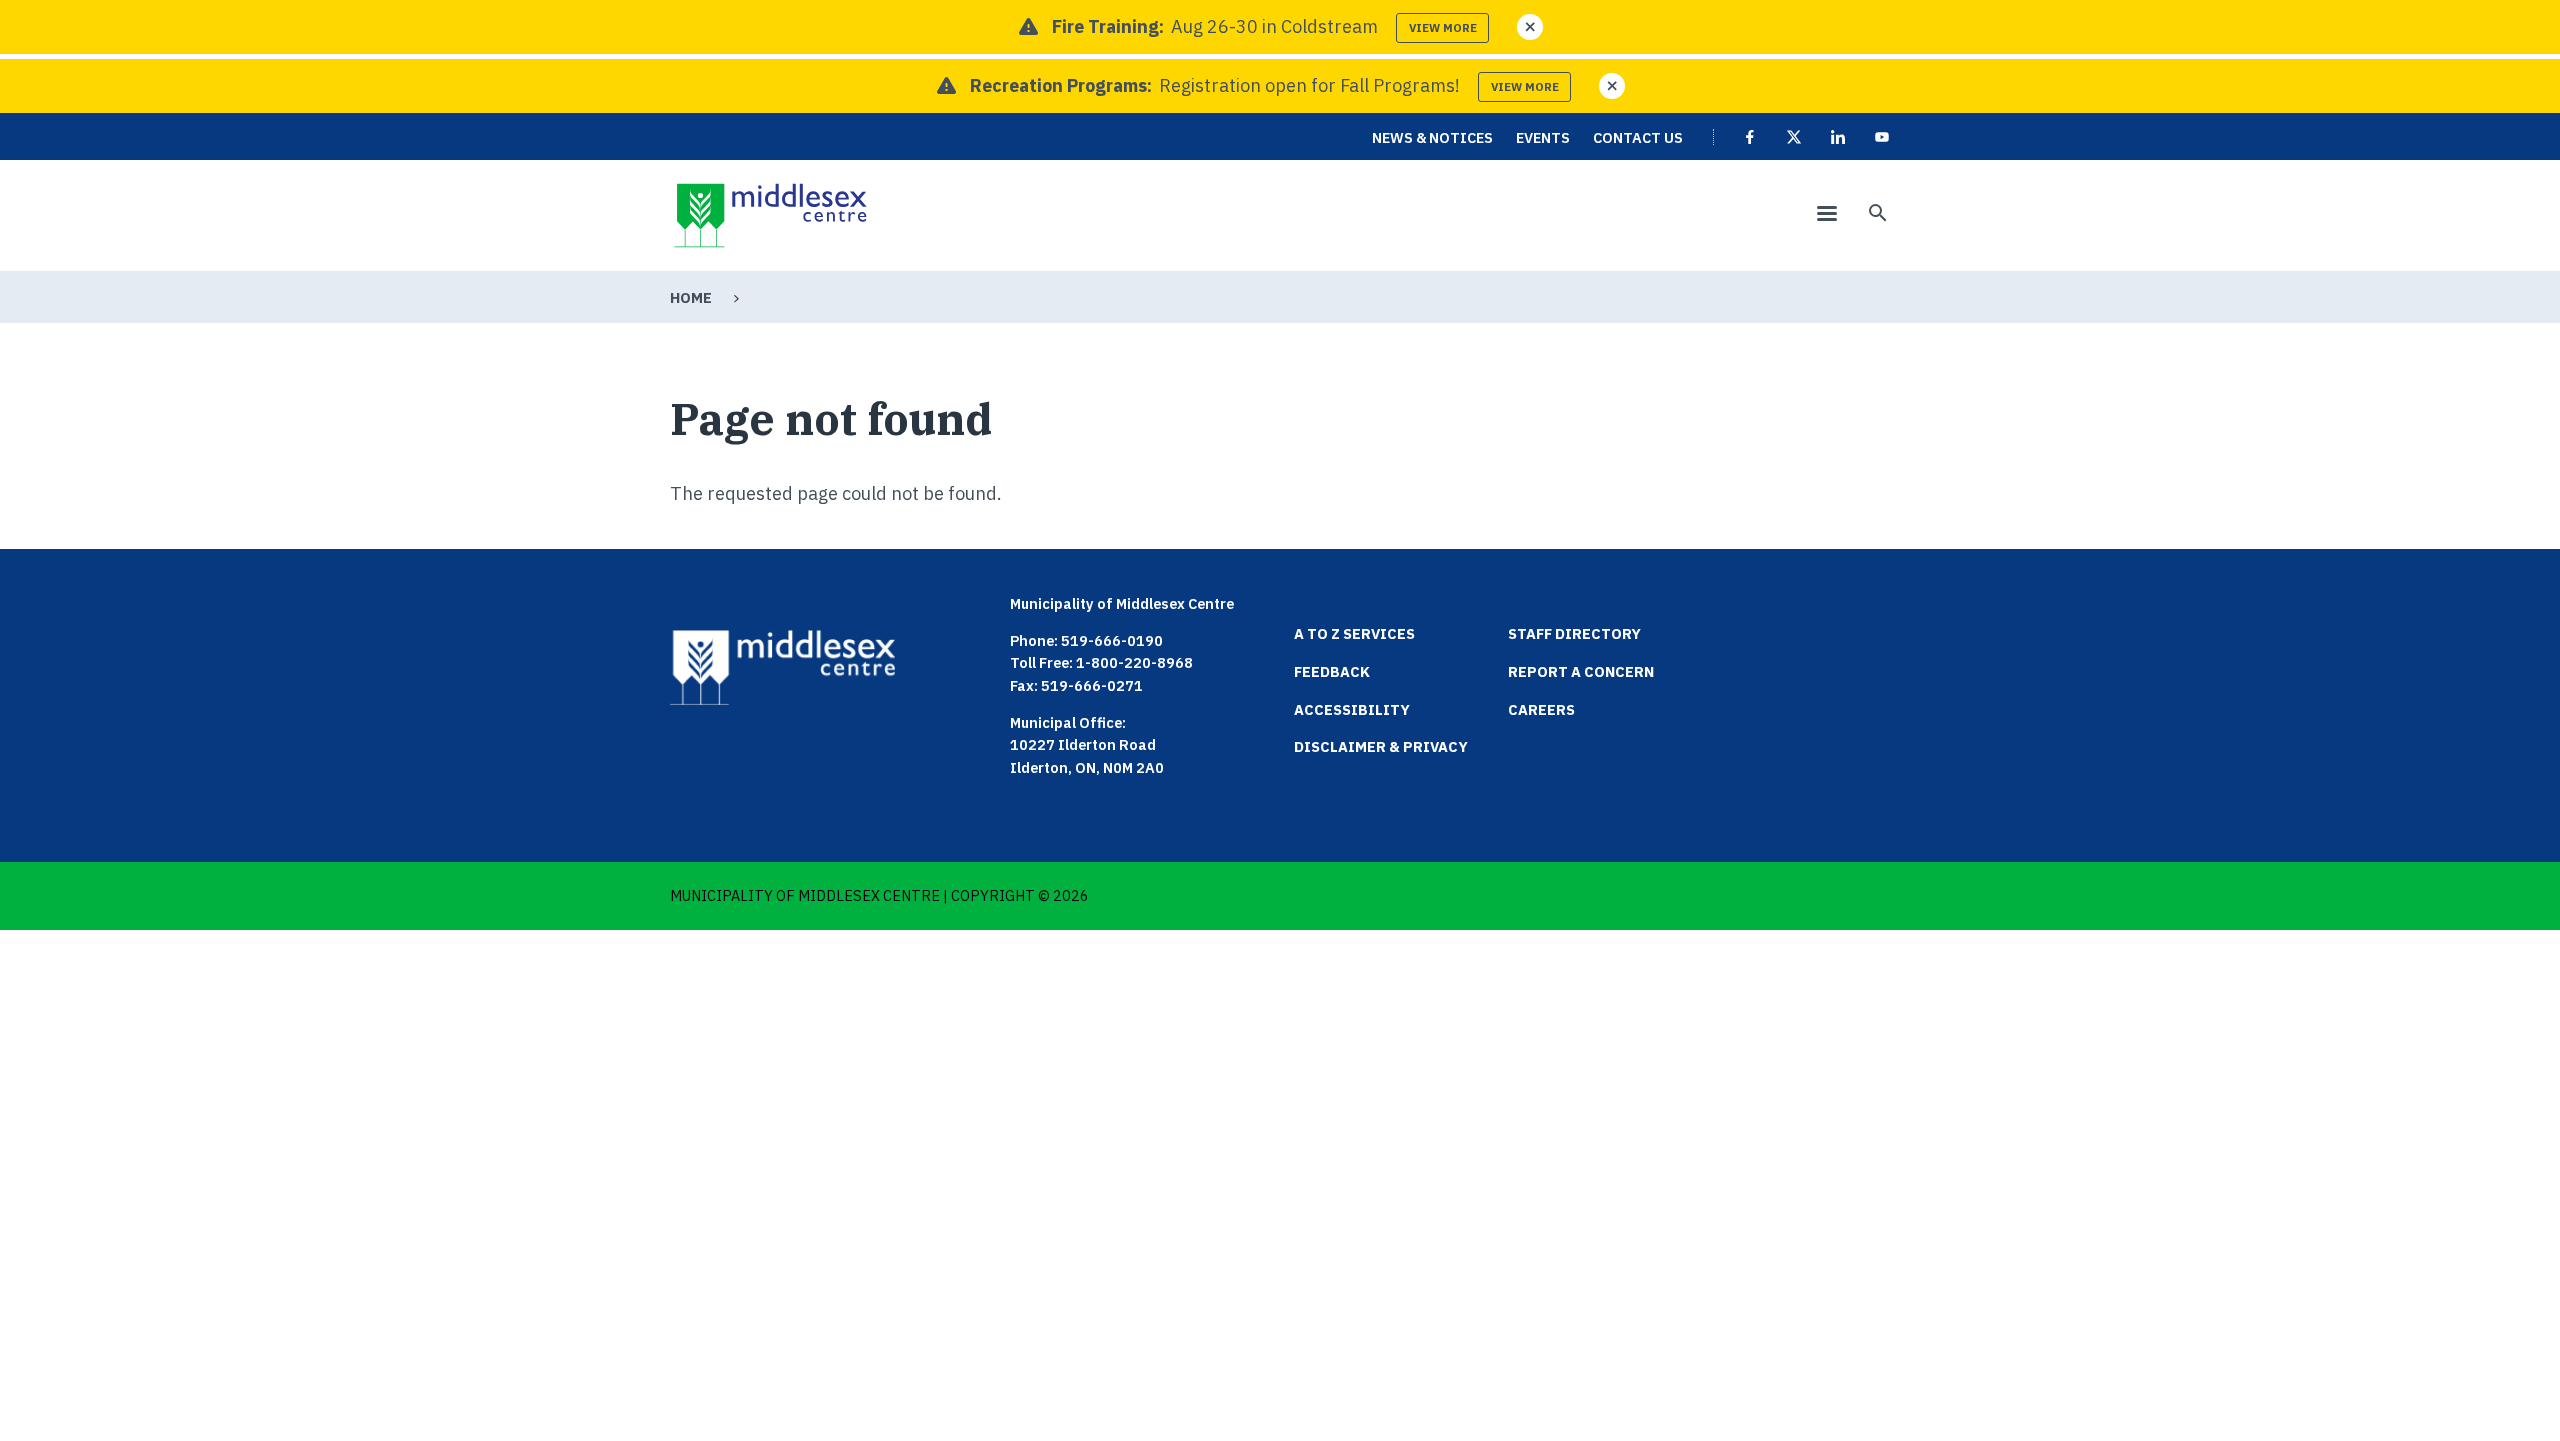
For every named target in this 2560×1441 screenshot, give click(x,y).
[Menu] (1826, 215)
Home (691, 297)
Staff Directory (1574, 633)
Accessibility (1352, 709)
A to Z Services (1354, 633)
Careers (1541, 709)
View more (1443, 27)
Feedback (1332, 671)
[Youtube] (1882, 137)
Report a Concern (1581, 671)
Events (1543, 137)
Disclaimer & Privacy (1381, 746)
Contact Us (1638, 137)
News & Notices (1432, 137)
